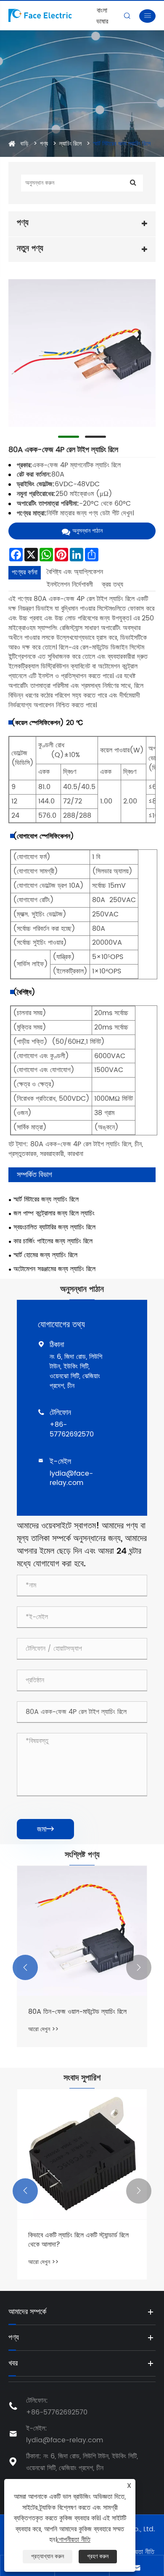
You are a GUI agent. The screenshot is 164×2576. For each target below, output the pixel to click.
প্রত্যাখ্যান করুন (48, 2556)
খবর (13, 2363)
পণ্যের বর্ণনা (25, 572)
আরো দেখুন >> (43, 2029)
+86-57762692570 (72, 1429)
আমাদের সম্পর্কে (27, 2312)
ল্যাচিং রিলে (70, 144)
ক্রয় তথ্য (112, 585)
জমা (45, 1829)
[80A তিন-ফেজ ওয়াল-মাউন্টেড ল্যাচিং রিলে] (82, 1931)
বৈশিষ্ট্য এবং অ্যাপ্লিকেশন (75, 572)
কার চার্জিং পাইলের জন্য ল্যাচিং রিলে (53, 1241)
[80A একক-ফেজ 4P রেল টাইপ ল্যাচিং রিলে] (82, 353)
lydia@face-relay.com (71, 1478)
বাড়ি (24, 144)
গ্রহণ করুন (98, 2556)
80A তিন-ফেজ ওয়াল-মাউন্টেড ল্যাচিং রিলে (77, 2012)
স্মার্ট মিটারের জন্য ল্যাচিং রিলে (122, 144)
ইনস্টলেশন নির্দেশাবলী (70, 585)
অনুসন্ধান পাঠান (87, 531)
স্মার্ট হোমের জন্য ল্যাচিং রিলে (45, 1255)
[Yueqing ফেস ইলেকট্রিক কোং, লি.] (51, 15)
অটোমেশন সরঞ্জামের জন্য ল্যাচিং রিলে (54, 1269)
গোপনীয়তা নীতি (138, 2552)
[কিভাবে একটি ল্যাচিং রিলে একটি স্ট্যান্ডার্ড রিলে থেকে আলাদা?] (82, 2154)
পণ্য (44, 144)
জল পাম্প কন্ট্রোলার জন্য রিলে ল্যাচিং (54, 1214)
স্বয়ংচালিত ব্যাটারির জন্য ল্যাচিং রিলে (54, 1227)
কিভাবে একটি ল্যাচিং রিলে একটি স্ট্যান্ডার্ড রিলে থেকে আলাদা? (78, 2240)
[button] (25, 1967)
